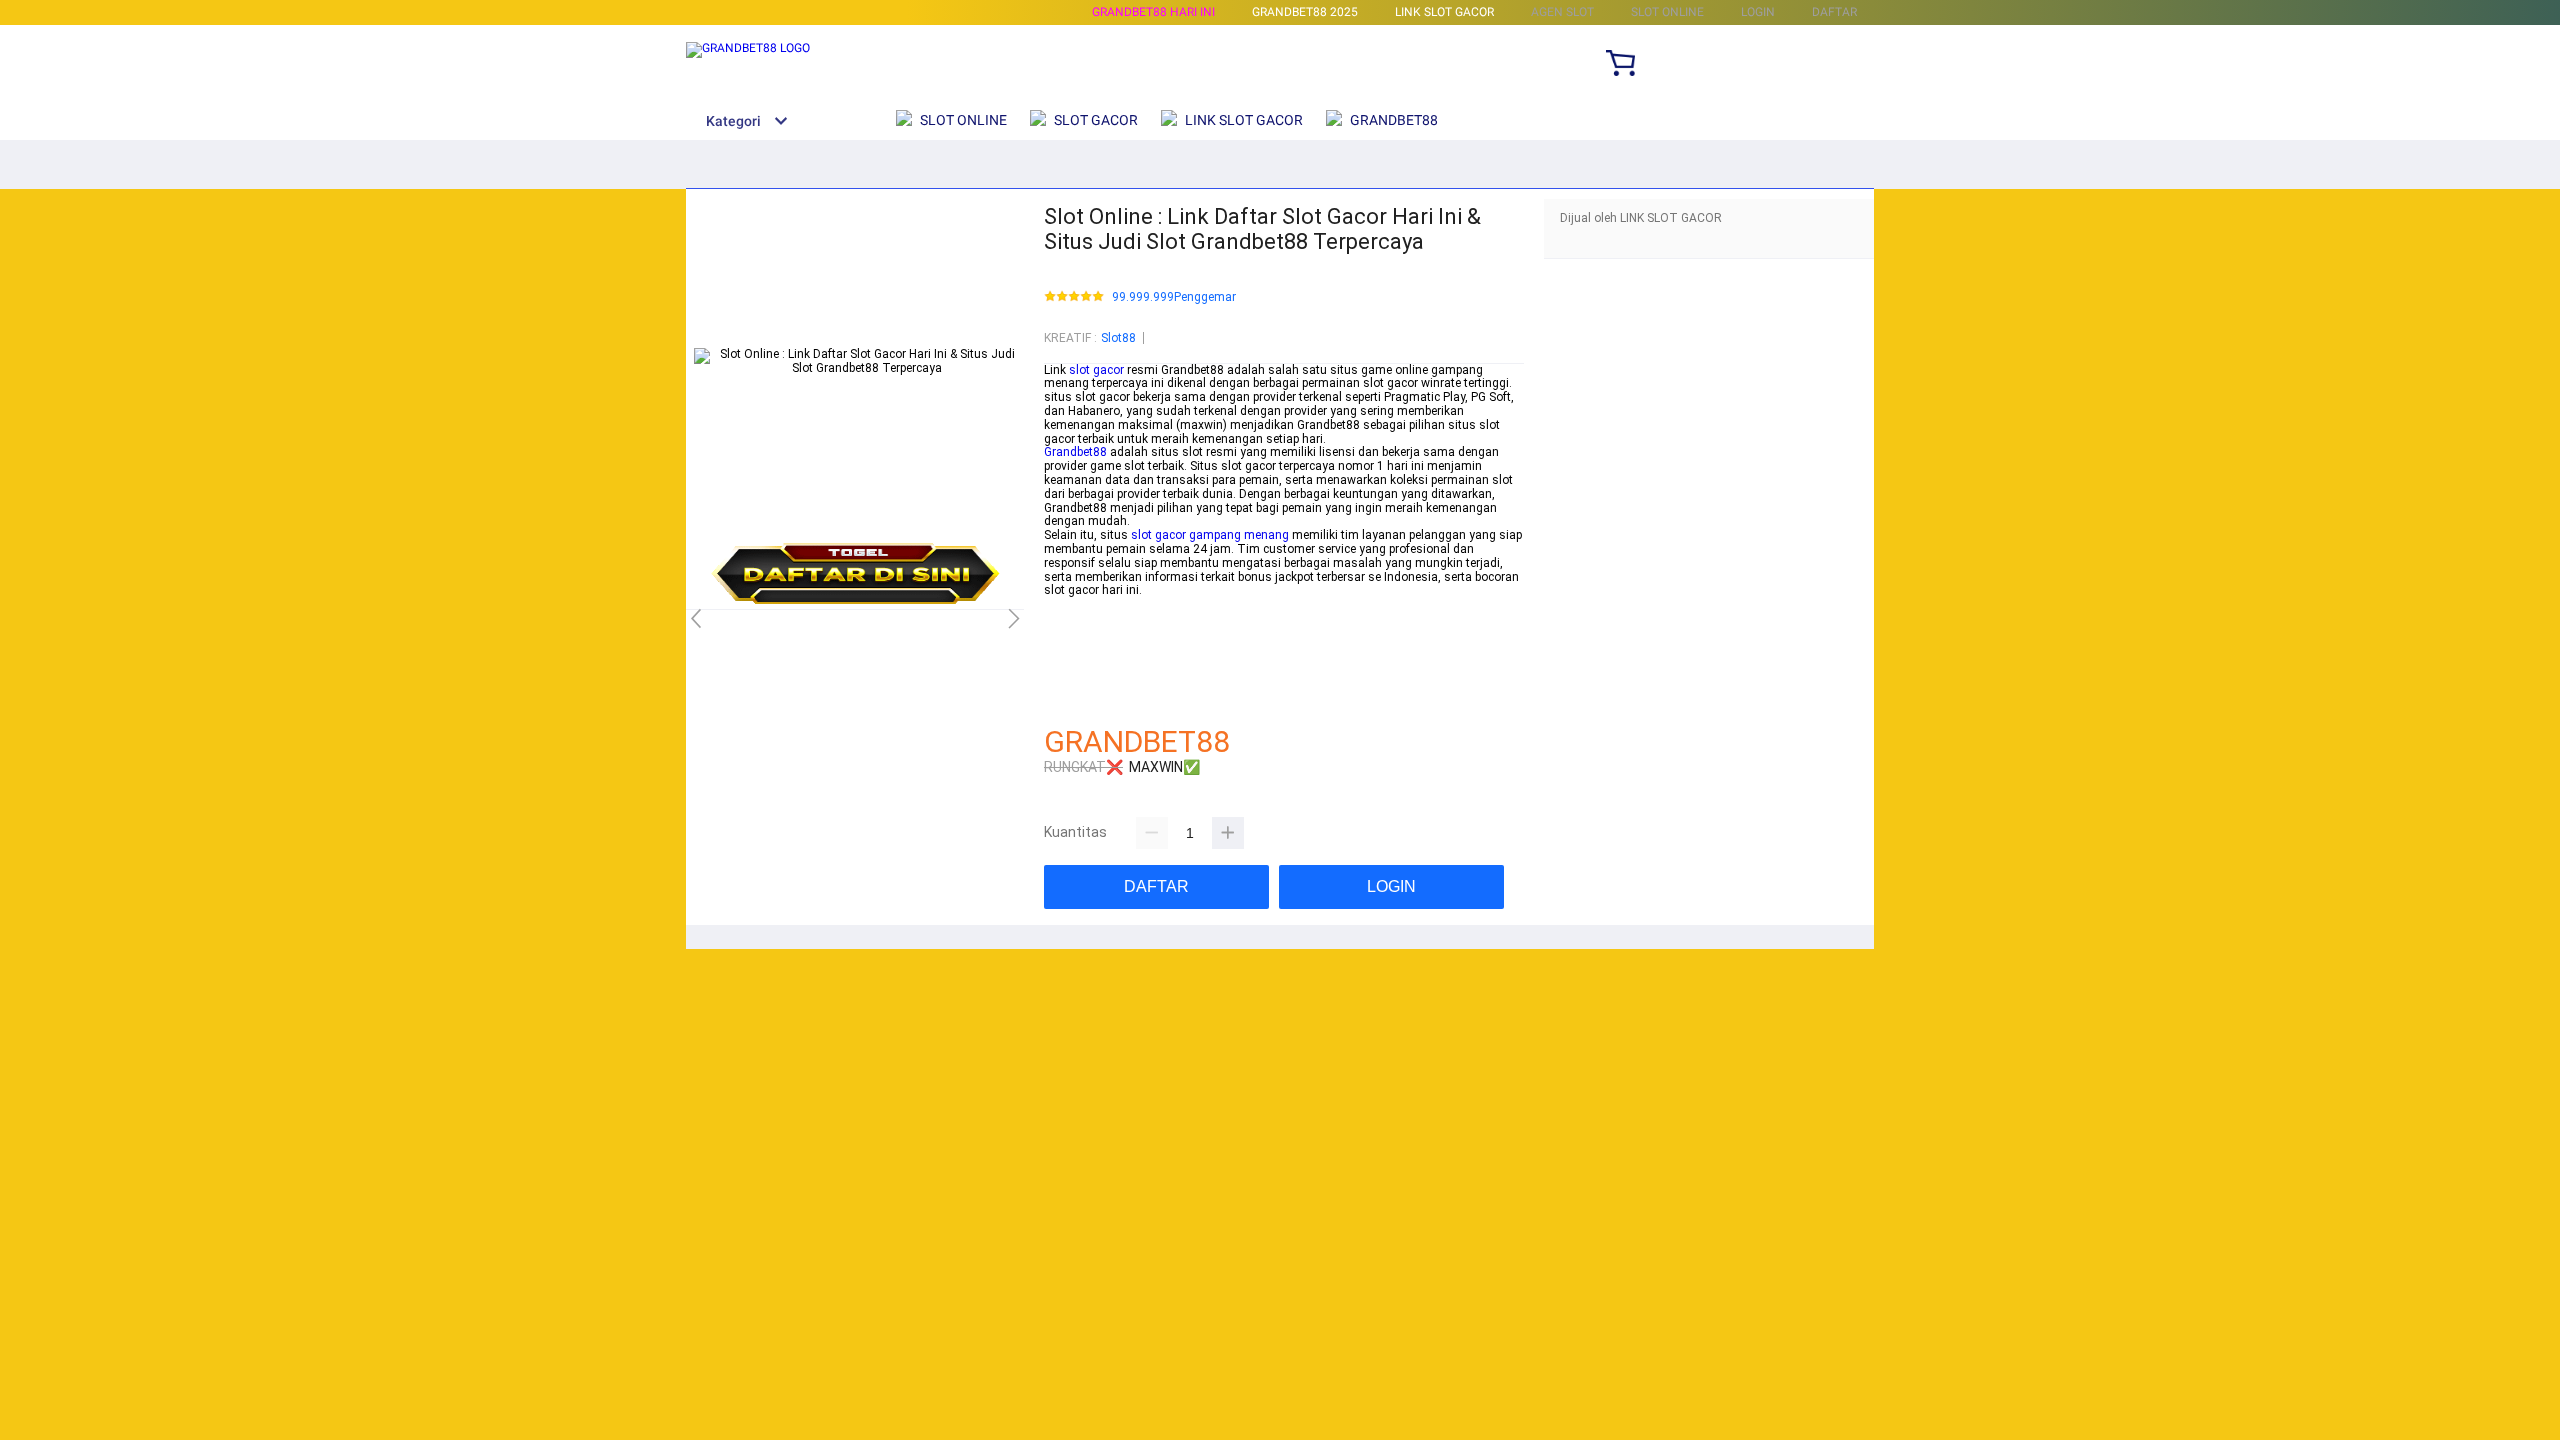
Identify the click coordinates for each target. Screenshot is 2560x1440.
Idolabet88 (1072, 701)
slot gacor (1096, 370)
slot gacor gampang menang (1210, 535)
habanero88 (1076, 632)
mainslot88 (1075, 604)
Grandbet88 (1075, 452)
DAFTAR (1834, 12)
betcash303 (1076, 618)
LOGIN (1758, 12)
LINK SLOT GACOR (1444, 12)
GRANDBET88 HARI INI (1153, 12)
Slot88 (1118, 338)
